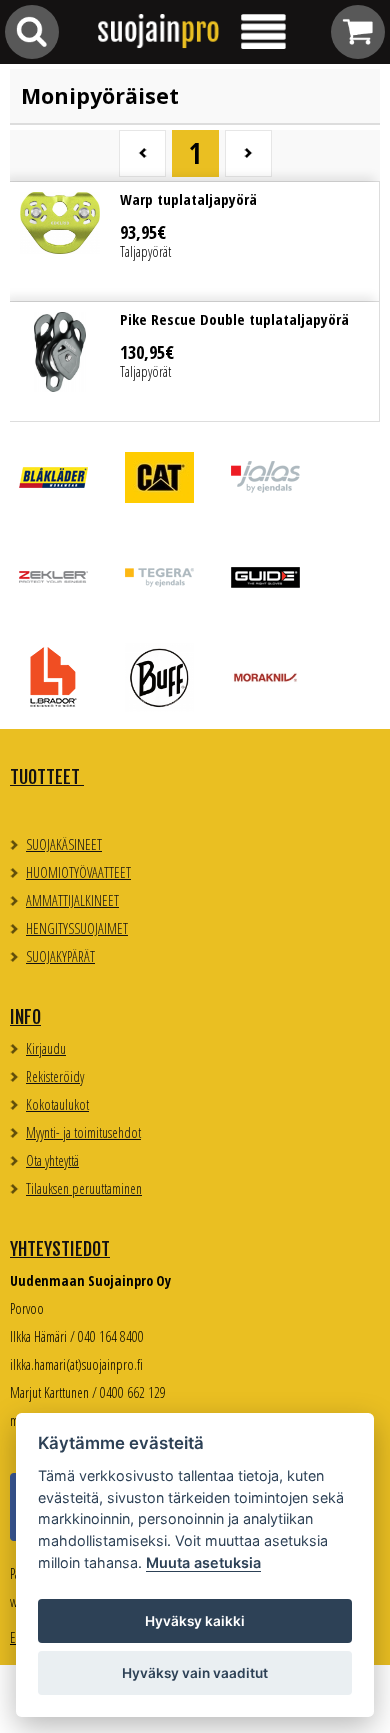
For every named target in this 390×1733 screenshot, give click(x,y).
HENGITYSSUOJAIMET (77, 928)
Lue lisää (194, 241)
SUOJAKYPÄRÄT (60, 956)
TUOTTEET (47, 777)
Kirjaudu (46, 1048)
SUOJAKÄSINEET (64, 844)
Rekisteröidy (55, 1076)
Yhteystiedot (60, 1249)
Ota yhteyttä (52, 1160)
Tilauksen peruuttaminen (84, 1188)
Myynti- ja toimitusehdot (83, 1132)
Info (25, 1017)
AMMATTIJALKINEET (72, 900)
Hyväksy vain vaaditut (195, 1673)
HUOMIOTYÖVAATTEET (78, 872)
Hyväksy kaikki (195, 1621)
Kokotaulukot (57, 1104)
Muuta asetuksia (203, 1562)
